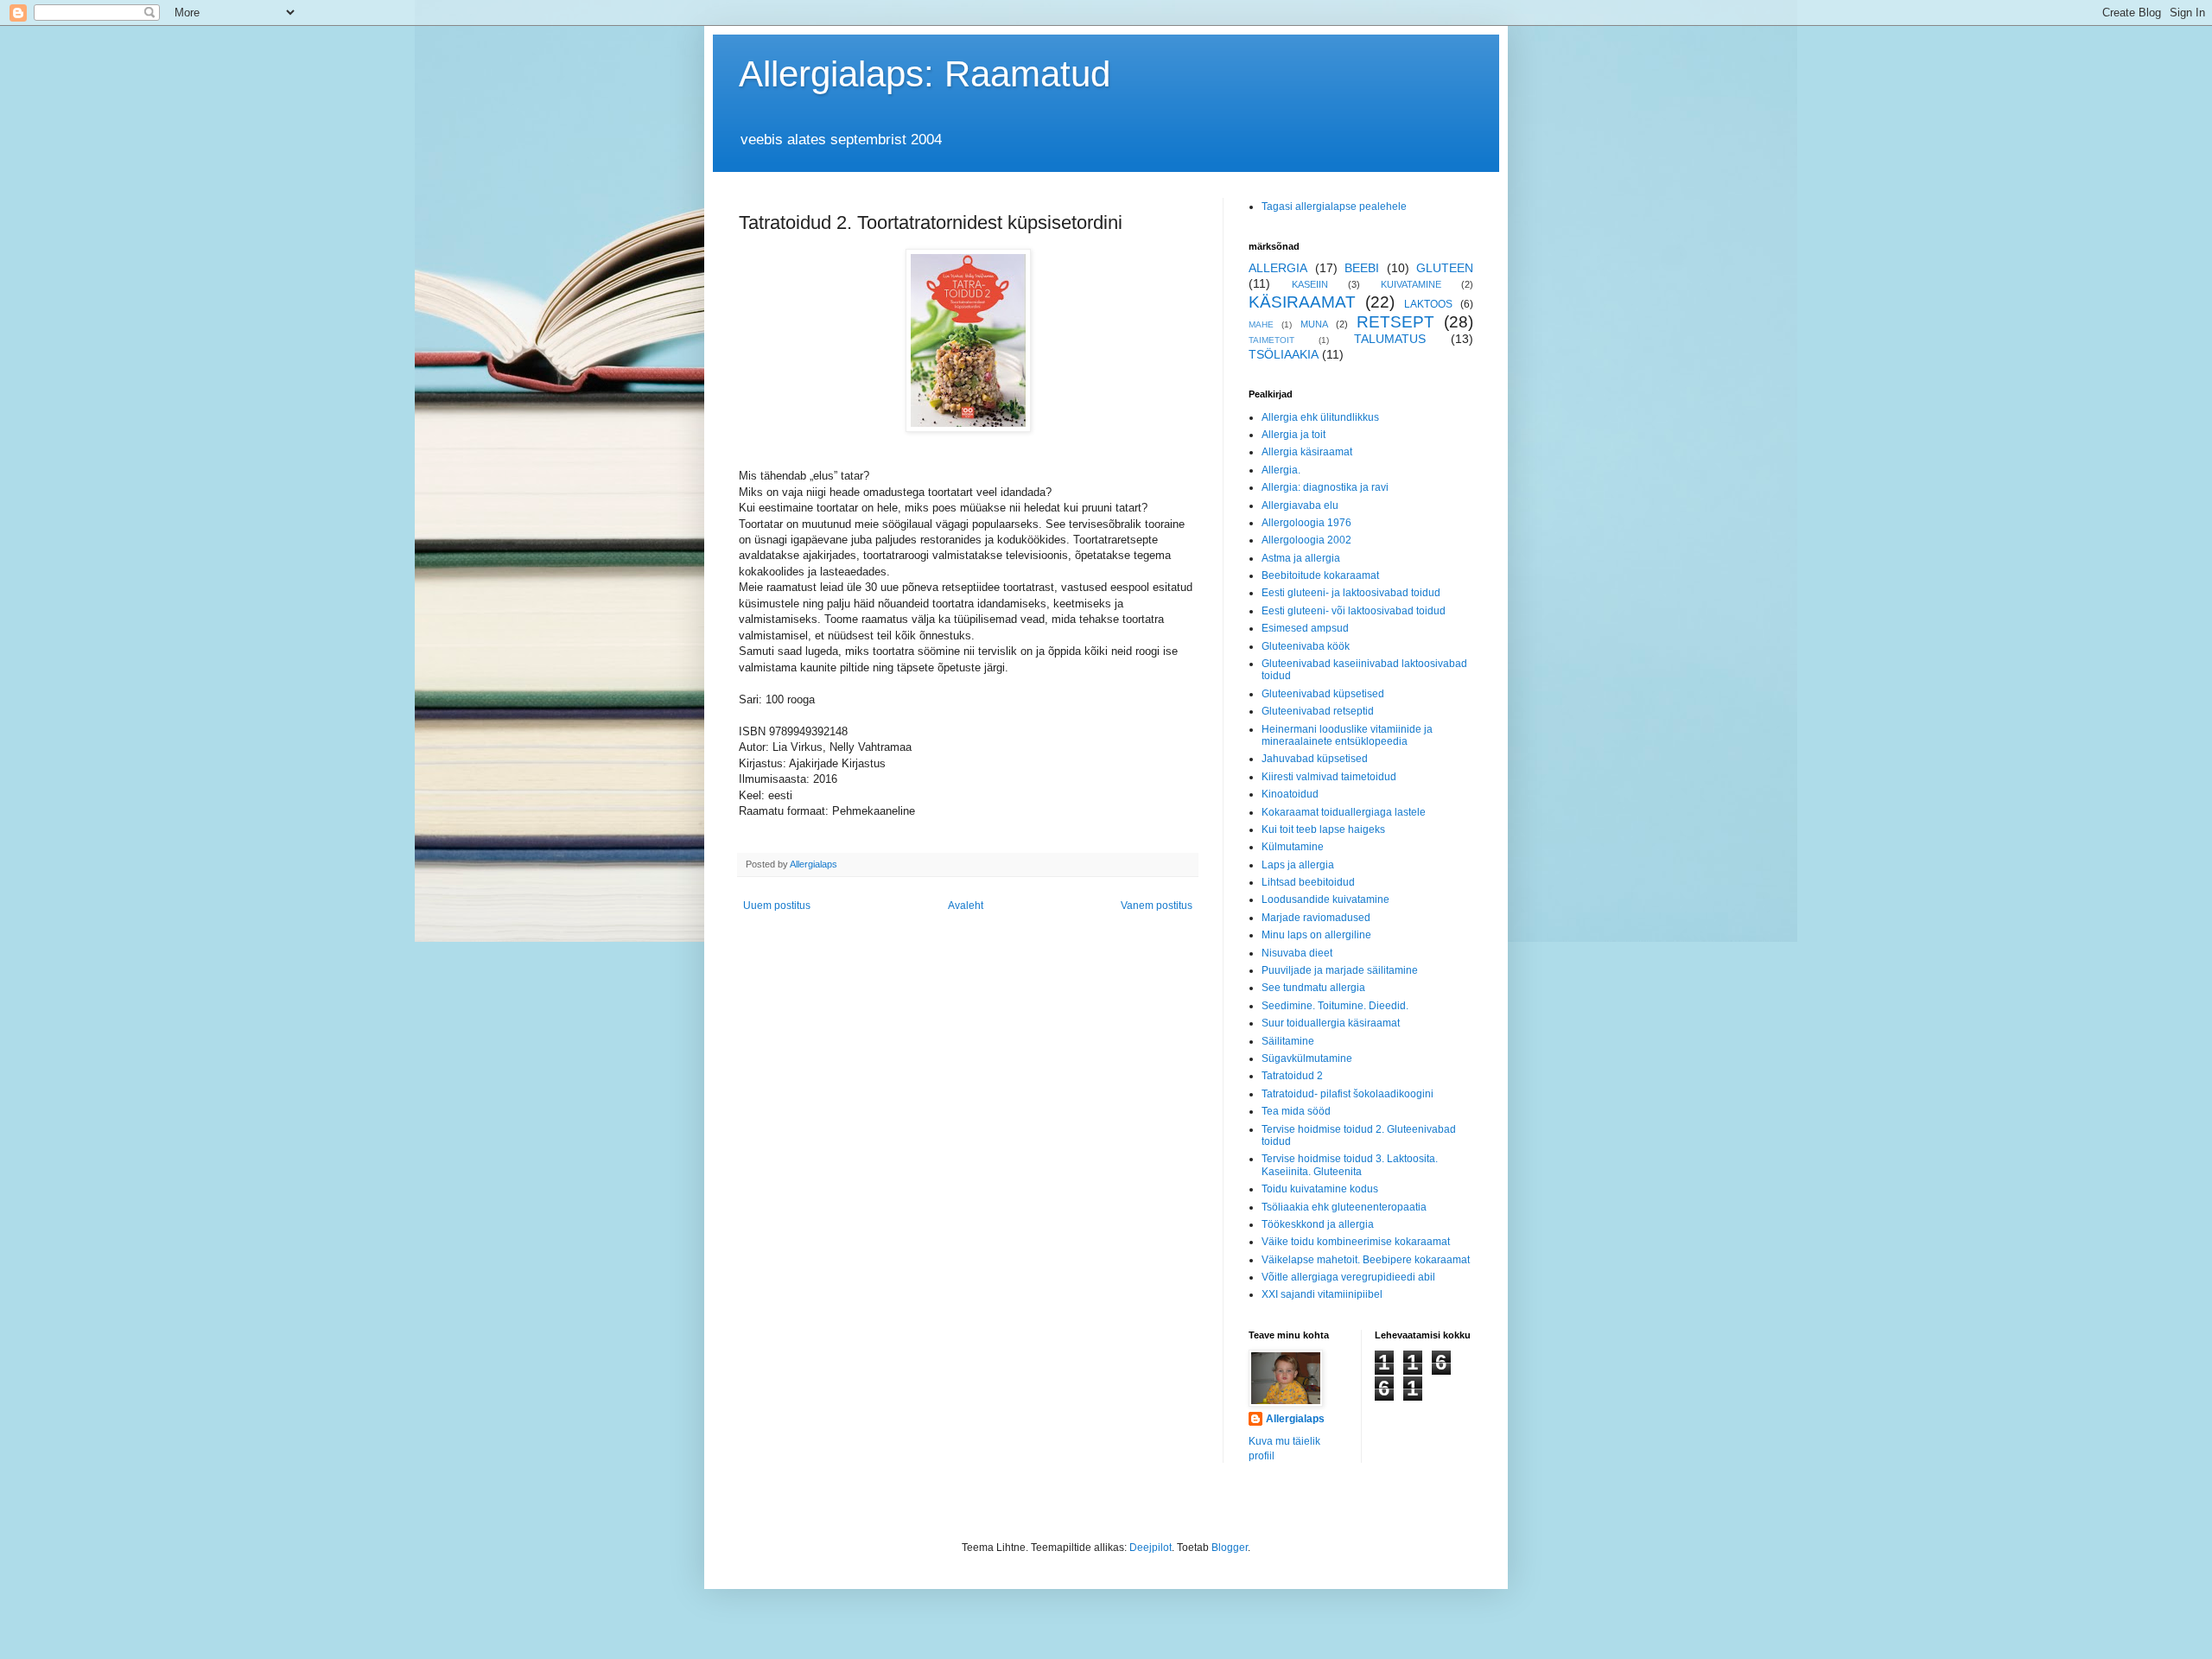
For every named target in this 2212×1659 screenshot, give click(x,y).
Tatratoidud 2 (1292, 1076)
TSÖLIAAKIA (1284, 354)
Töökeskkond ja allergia (1318, 1224)
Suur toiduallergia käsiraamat (1331, 1023)
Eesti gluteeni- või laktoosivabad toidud (1354, 611)
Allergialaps (1295, 1419)
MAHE (1261, 324)
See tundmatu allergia (1313, 988)
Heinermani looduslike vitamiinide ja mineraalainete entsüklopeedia (1347, 735)
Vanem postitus (1157, 906)
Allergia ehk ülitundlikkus (1320, 417)
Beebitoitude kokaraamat (1320, 575)
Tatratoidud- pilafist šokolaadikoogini (1348, 1094)
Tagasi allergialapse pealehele (1334, 207)
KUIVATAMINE (1411, 284)
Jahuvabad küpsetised (1315, 759)
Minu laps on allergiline (1316, 935)
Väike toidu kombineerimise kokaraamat (1356, 1242)
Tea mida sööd (1296, 1111)
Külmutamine (1293, 847)
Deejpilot (1150, 1548)
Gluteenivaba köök (1306, 646)
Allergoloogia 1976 (1306, 523)
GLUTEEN (1445, 268)
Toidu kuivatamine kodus (1320, 1189)
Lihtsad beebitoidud (1308, 882)
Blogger (1230, 1548)
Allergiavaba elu (1300, 505)
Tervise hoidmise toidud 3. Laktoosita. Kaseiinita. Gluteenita (1350, 1165)
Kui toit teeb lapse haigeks (1323, 829)
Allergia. (1281, 470)
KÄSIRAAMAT (1302, 302)
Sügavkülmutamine (1307, 1058)
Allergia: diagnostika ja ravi (1325, 487)
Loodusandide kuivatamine (1325, 899)
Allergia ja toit (1294, 435)
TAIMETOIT (1271, 340)
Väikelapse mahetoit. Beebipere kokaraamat (1366, 1260)
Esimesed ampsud (1305, 628)
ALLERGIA (1278, 268)
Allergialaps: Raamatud (925, 74)
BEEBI (1362, 268)
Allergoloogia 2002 (1306, 540)
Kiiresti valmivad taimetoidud (1329, 777)
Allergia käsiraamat (1307, 452)
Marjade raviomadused (1316, 918)
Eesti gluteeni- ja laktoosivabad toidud (1351, 593)
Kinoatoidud (1290, 794)
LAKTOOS (1428, 304)
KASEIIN (1310, 284)
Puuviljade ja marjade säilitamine (1340, 970)
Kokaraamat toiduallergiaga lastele (1344, 812)
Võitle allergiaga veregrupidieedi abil (1348, 1277)
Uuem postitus (777, 906)
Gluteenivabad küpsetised (1323, 694)
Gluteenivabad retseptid (1318, 711)
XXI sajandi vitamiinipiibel (1322, 1294)
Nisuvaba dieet (1297, 953)
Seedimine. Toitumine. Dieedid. (1335, 1006)
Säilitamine (1288, 1041)
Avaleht (966, 906)
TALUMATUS (1390, 339)
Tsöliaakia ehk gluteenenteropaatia (1344, 1207)
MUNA (1314, 324)
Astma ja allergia (1301, 558)
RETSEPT (1395, 322)
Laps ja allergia (1298, 865)
